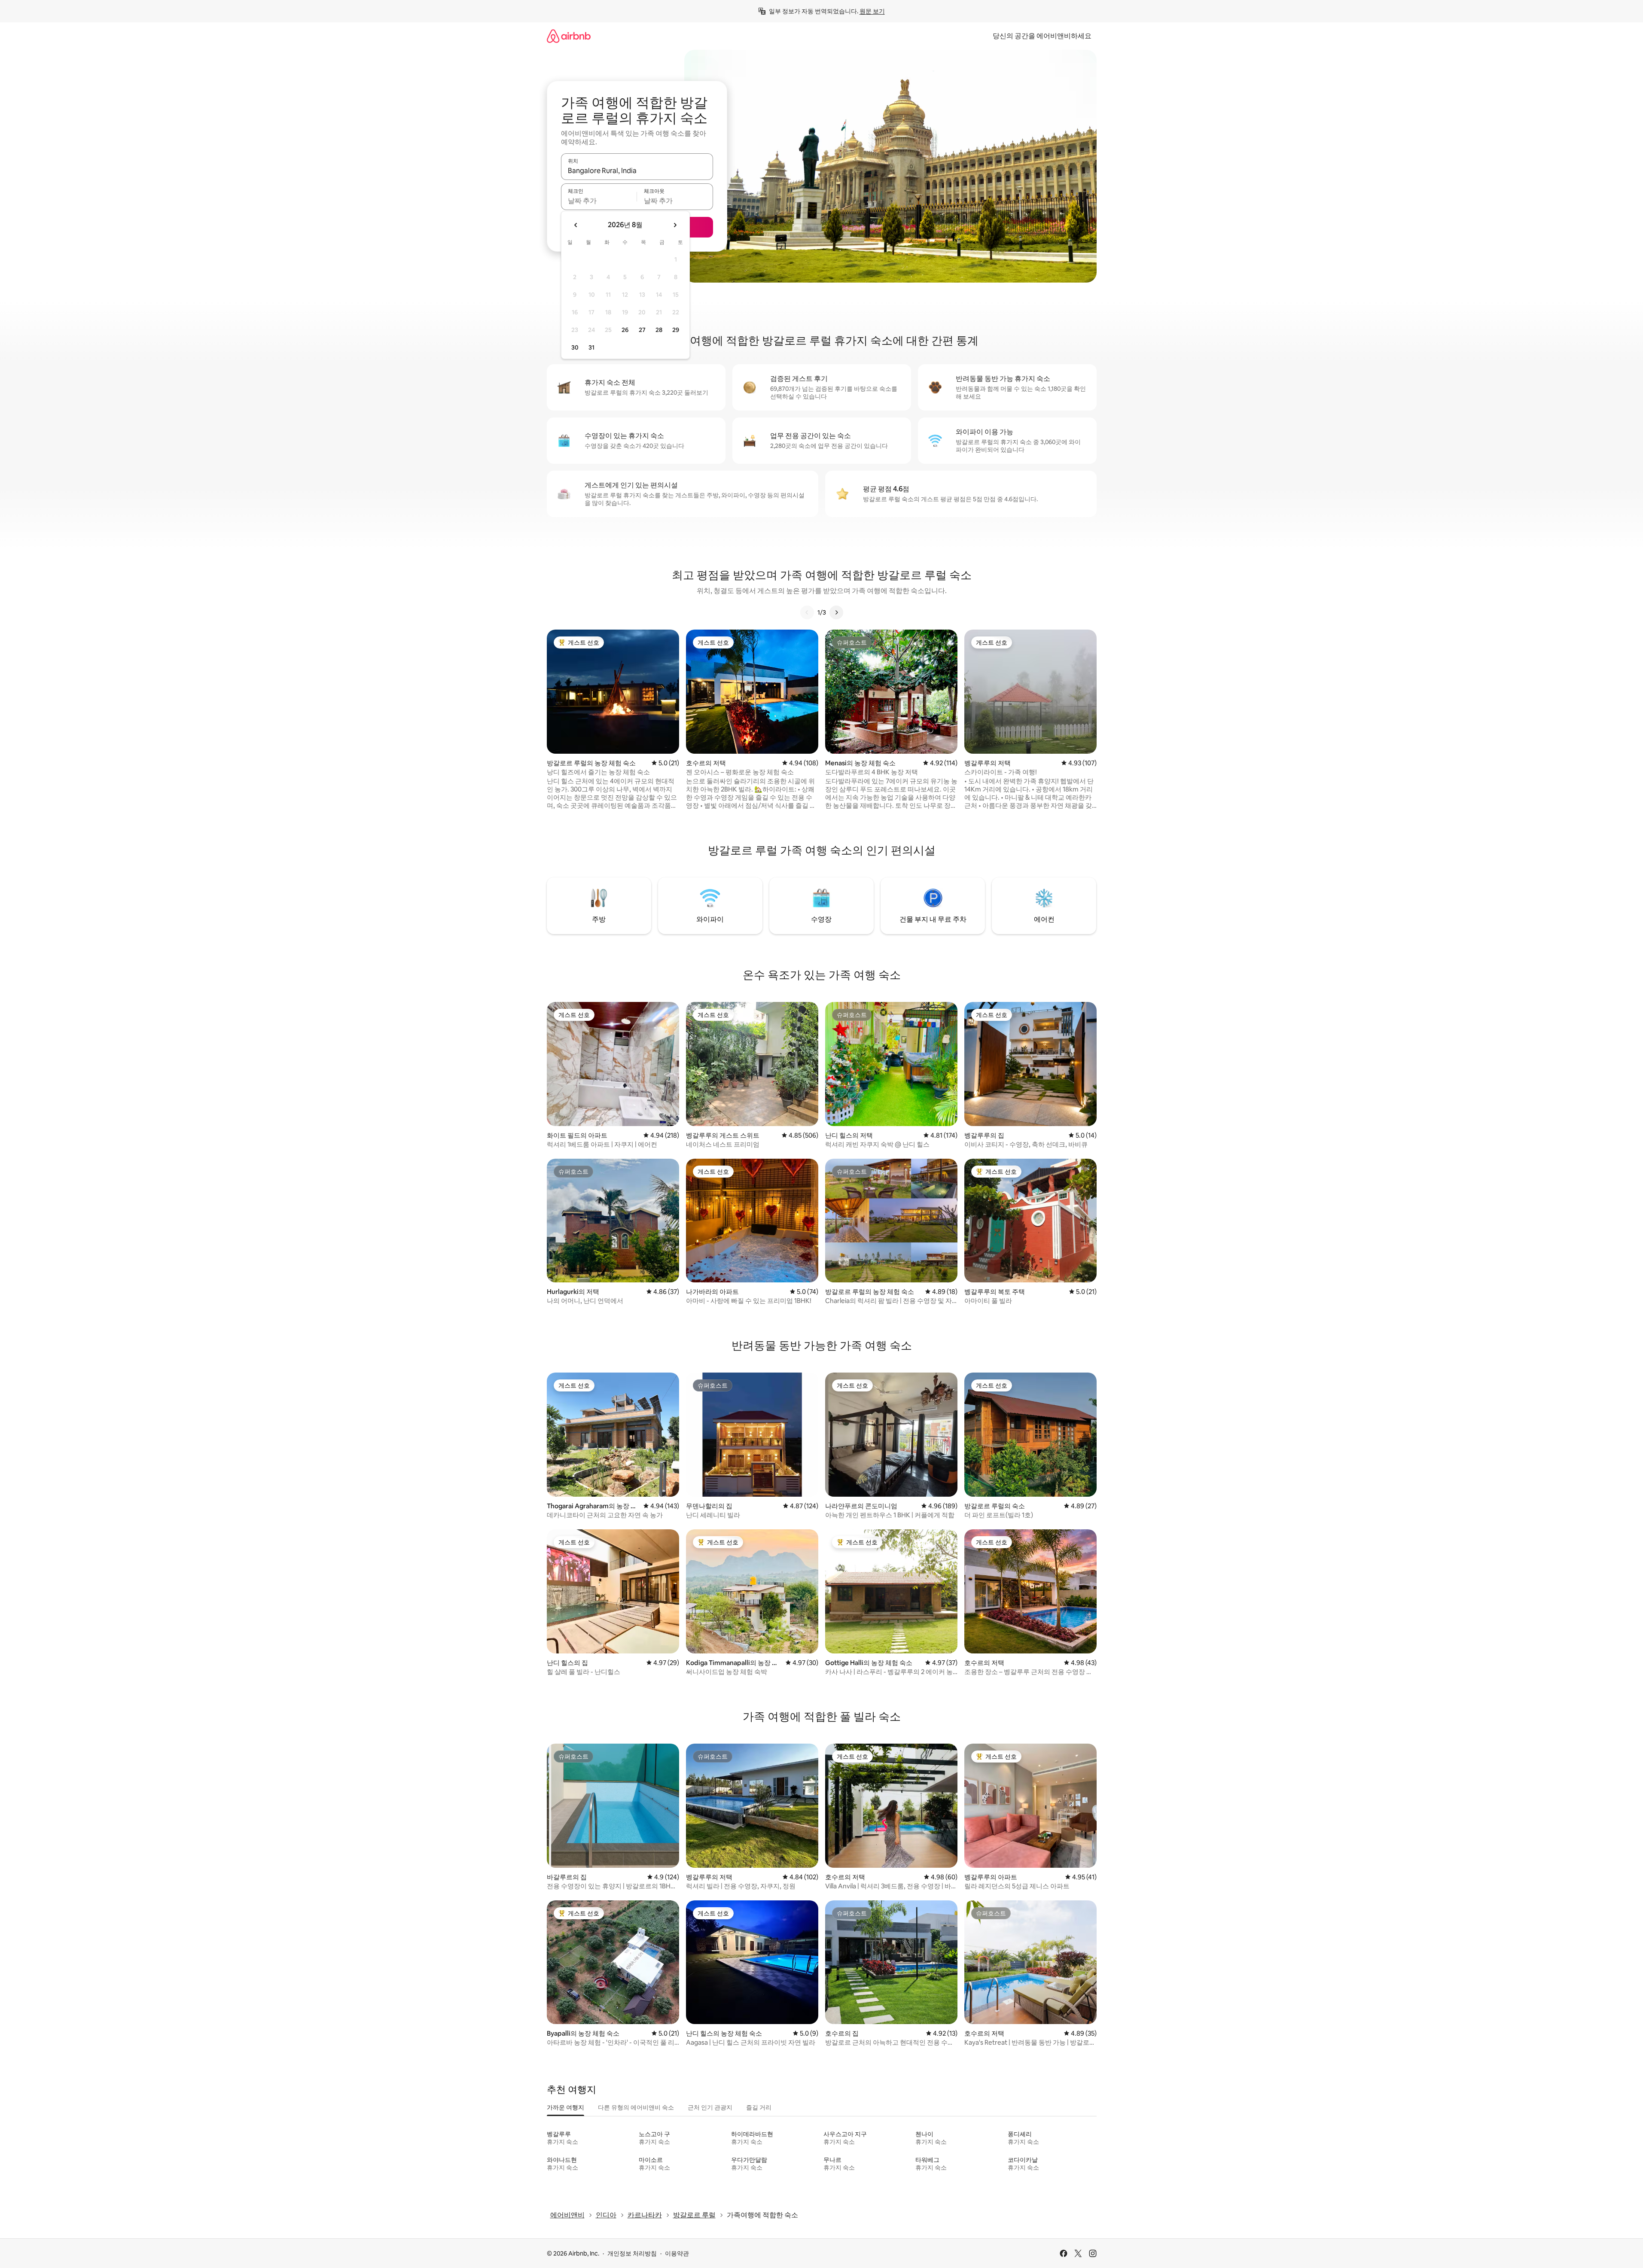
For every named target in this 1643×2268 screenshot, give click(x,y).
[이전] (807, 612)
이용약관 (677, 2253)
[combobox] (637, 170)
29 (676, 330)
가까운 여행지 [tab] (565, 2107)
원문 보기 (872, 11)
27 (642, 330)
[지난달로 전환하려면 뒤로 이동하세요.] (576, 225)
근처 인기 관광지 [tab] (710, 2107)
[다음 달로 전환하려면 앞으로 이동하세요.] (675, 225)
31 (591, 347)
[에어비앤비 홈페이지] (569, 36)
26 (625, 330)
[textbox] (599, 201)
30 (575, 347)
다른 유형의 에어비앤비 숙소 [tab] (636, 2107)
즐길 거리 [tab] (759, 2107)
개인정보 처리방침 (632, 2253)
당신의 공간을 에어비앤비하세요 (1042, 36)
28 (659, 330)
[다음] (836, 612)
